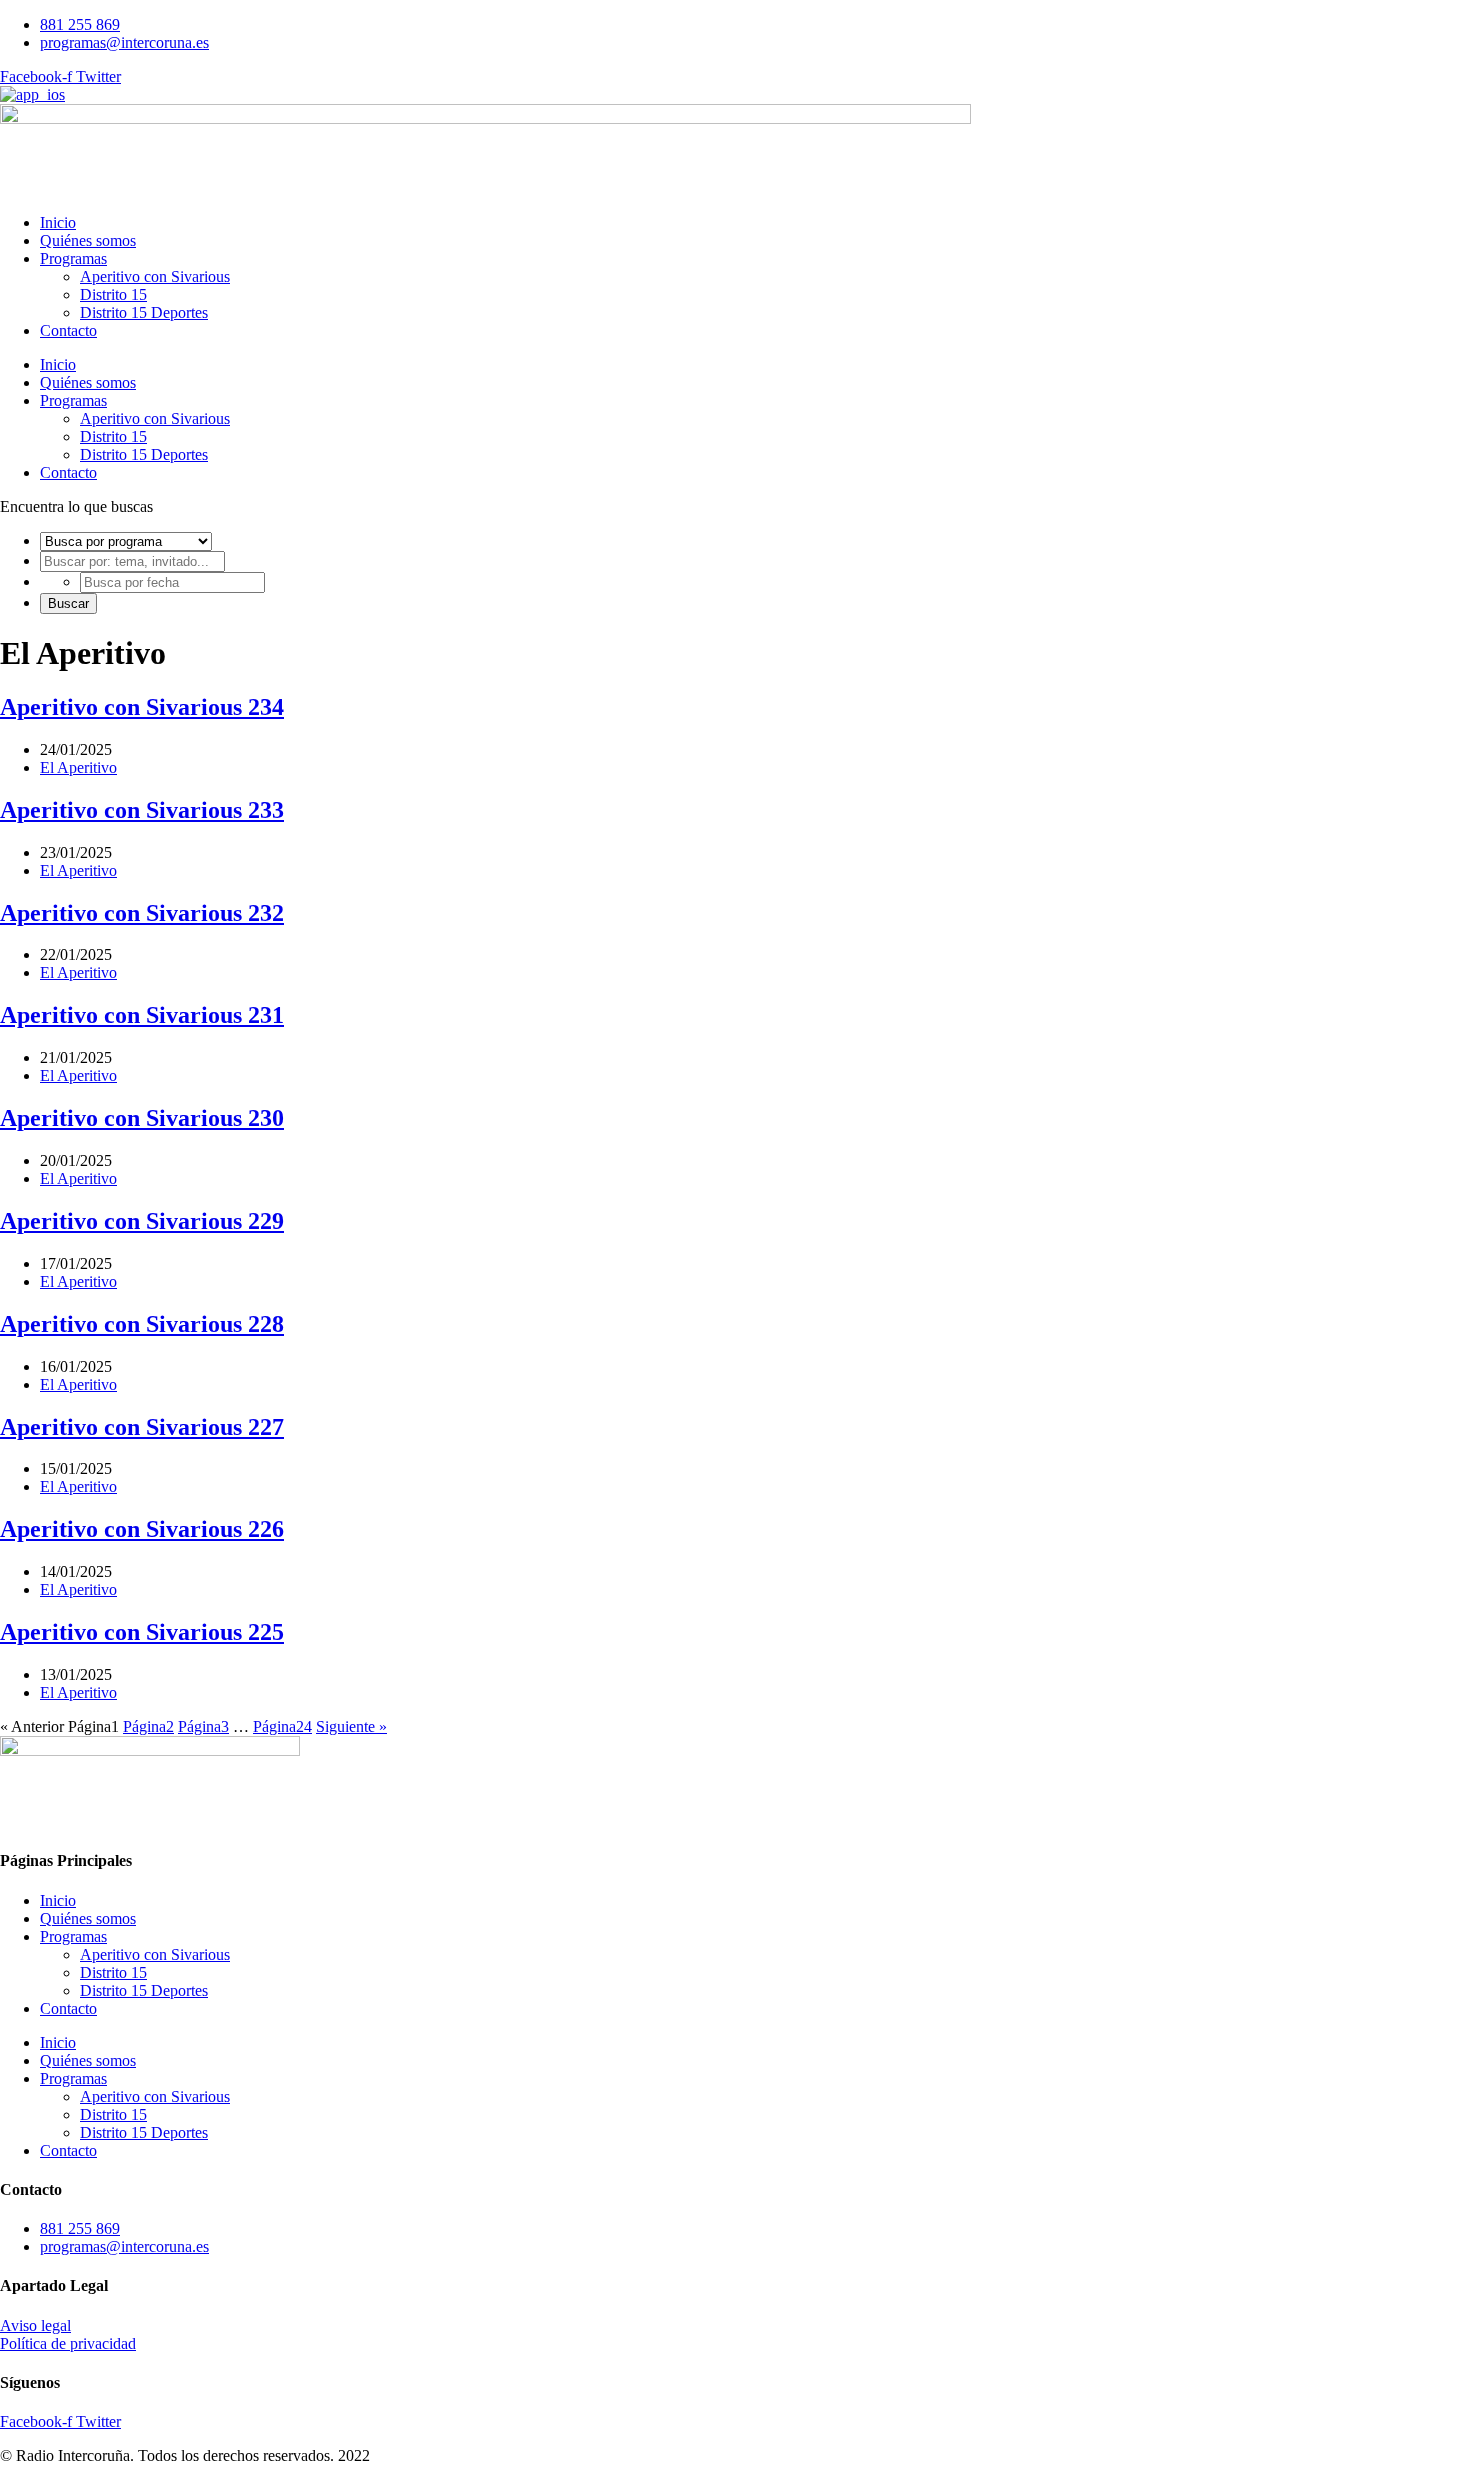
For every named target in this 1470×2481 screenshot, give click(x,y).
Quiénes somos (88, 240)
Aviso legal (35, 2325)
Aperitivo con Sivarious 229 (142, 1221)
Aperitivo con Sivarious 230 (142, 1118)
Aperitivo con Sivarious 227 (142, 1427)
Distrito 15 (113, 294)
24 (282, 1726)
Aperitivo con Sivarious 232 (142, 913)
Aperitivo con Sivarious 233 (142, 810)
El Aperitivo (78, 767)
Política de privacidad (68, 2343)
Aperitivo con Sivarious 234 (142, 707)
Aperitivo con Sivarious (155, 276)
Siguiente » (351, 1726)
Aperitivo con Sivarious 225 (142, 1632)
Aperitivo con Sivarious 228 (142, 1324)
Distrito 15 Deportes (144, 312)
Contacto (68, 330)
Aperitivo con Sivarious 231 (142, 1015)
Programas (73, 258)
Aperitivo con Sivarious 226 (142, 1529)
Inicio (58, 222)
